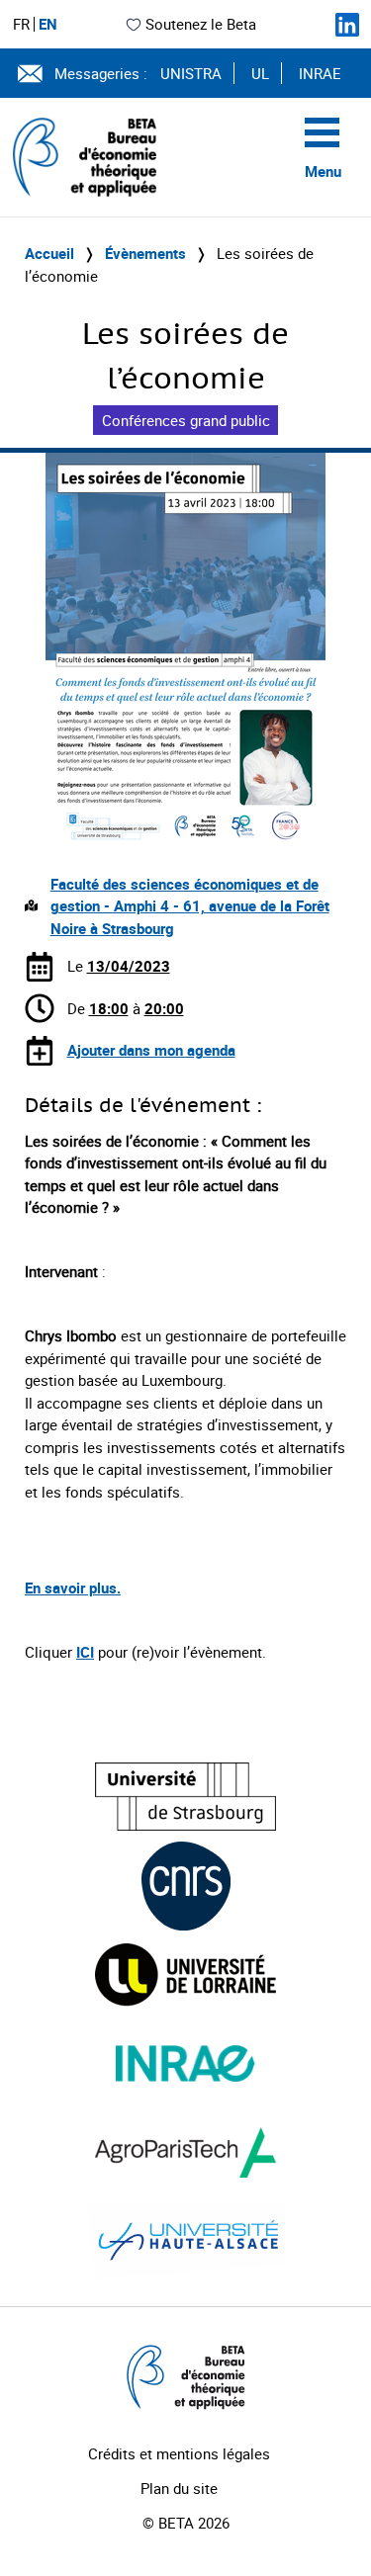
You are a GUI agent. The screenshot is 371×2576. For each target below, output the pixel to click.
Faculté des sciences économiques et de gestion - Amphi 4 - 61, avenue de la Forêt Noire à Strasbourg (190, 906)
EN (48, 24)
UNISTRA (191, 73)
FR (21, 24)
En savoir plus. (73, 1588)
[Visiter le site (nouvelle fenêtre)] (185, 1797)
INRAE (320, 73)
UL (260, 73)
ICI (85, 1652)
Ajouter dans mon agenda (151, 1050)
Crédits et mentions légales (179, 2453)
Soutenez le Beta (201, 24)
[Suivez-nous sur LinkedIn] (347, 25)
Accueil (49, 253)
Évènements (145, 253)
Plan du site (179, 2488)
